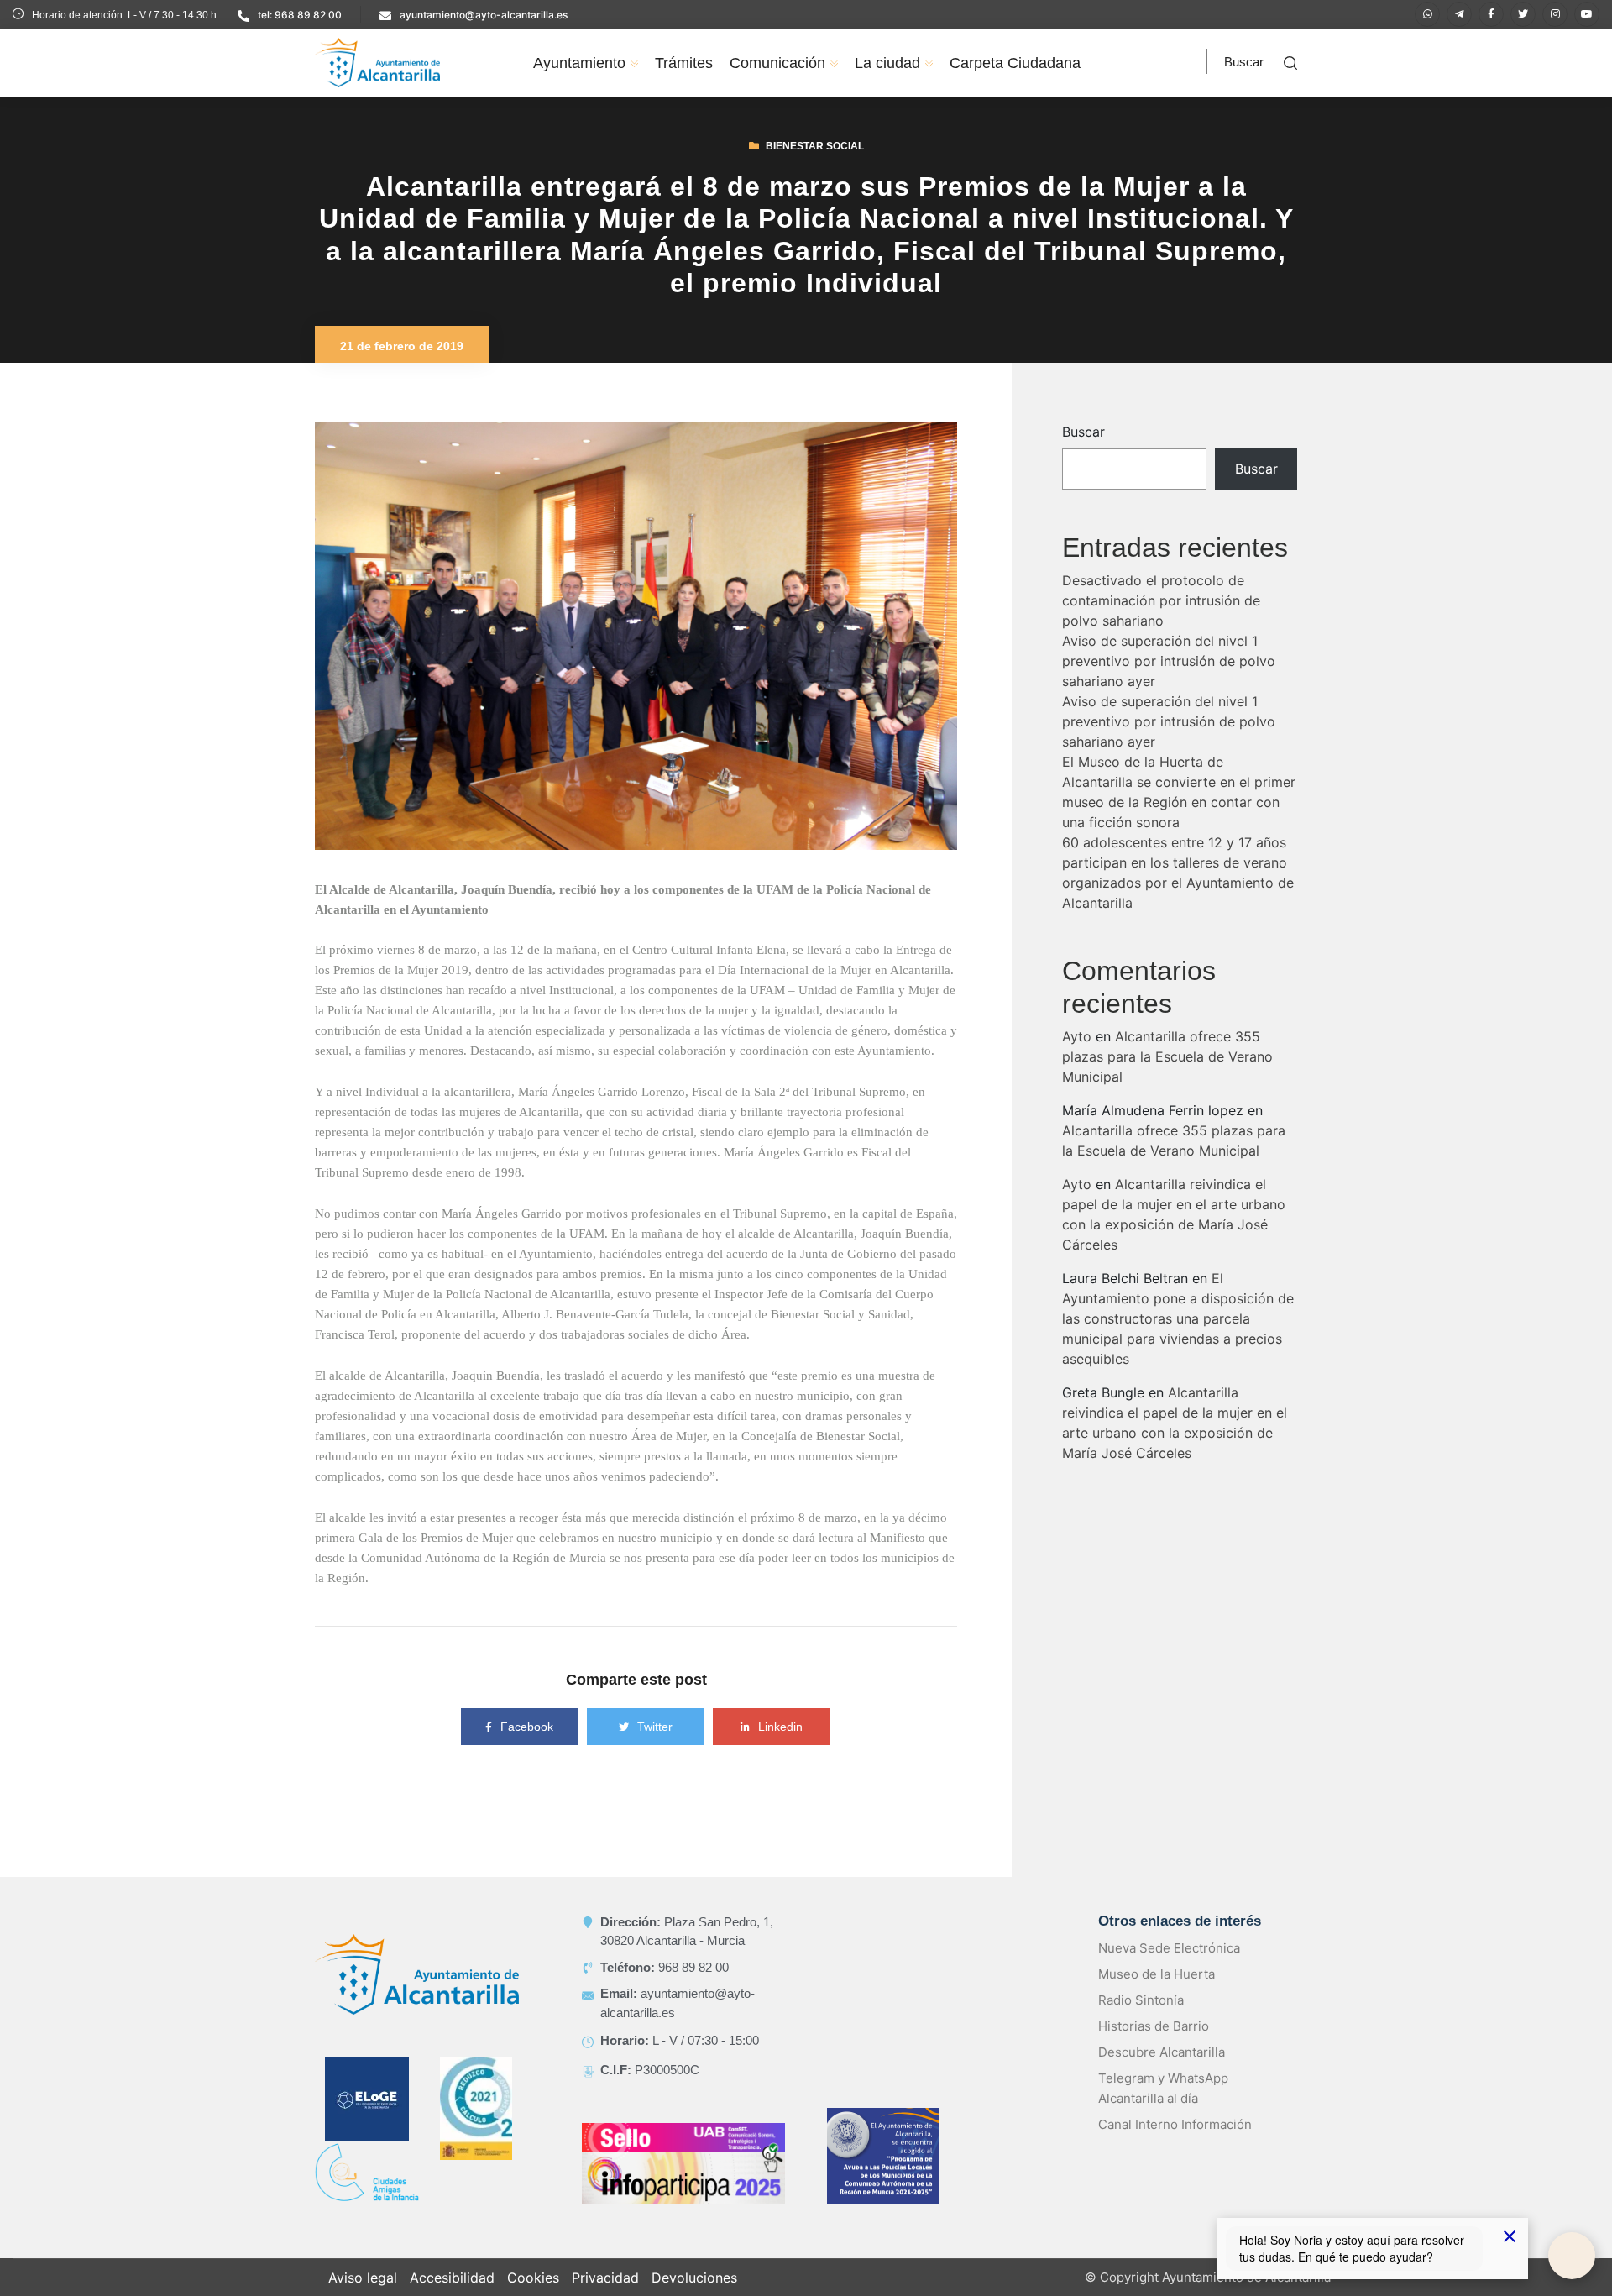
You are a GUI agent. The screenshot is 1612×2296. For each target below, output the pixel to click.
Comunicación (777, 63)
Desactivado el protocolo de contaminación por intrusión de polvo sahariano (1161, 621)
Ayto (1077, 1056)
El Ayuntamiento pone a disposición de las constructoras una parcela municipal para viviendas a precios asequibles (1178, 1339)
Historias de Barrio (1154, 2046)
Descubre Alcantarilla (1162, 2072)
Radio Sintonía (1141, 2020)
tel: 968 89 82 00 (300, 15)
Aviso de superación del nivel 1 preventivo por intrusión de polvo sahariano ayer (1169, 681)
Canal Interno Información (1175, 2144)
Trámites (684, 63)
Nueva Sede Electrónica (1169, 1968)
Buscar (1083, 452)
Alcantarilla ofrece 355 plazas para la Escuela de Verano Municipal (1167, 1077)
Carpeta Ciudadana (1015, 63)
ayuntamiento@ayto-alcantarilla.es (484, 15)
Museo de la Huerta (1157, 1994)
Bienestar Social (815, 166)
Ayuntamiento (579, 63)
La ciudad (887, 63)
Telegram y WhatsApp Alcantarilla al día (1163, 2108)
